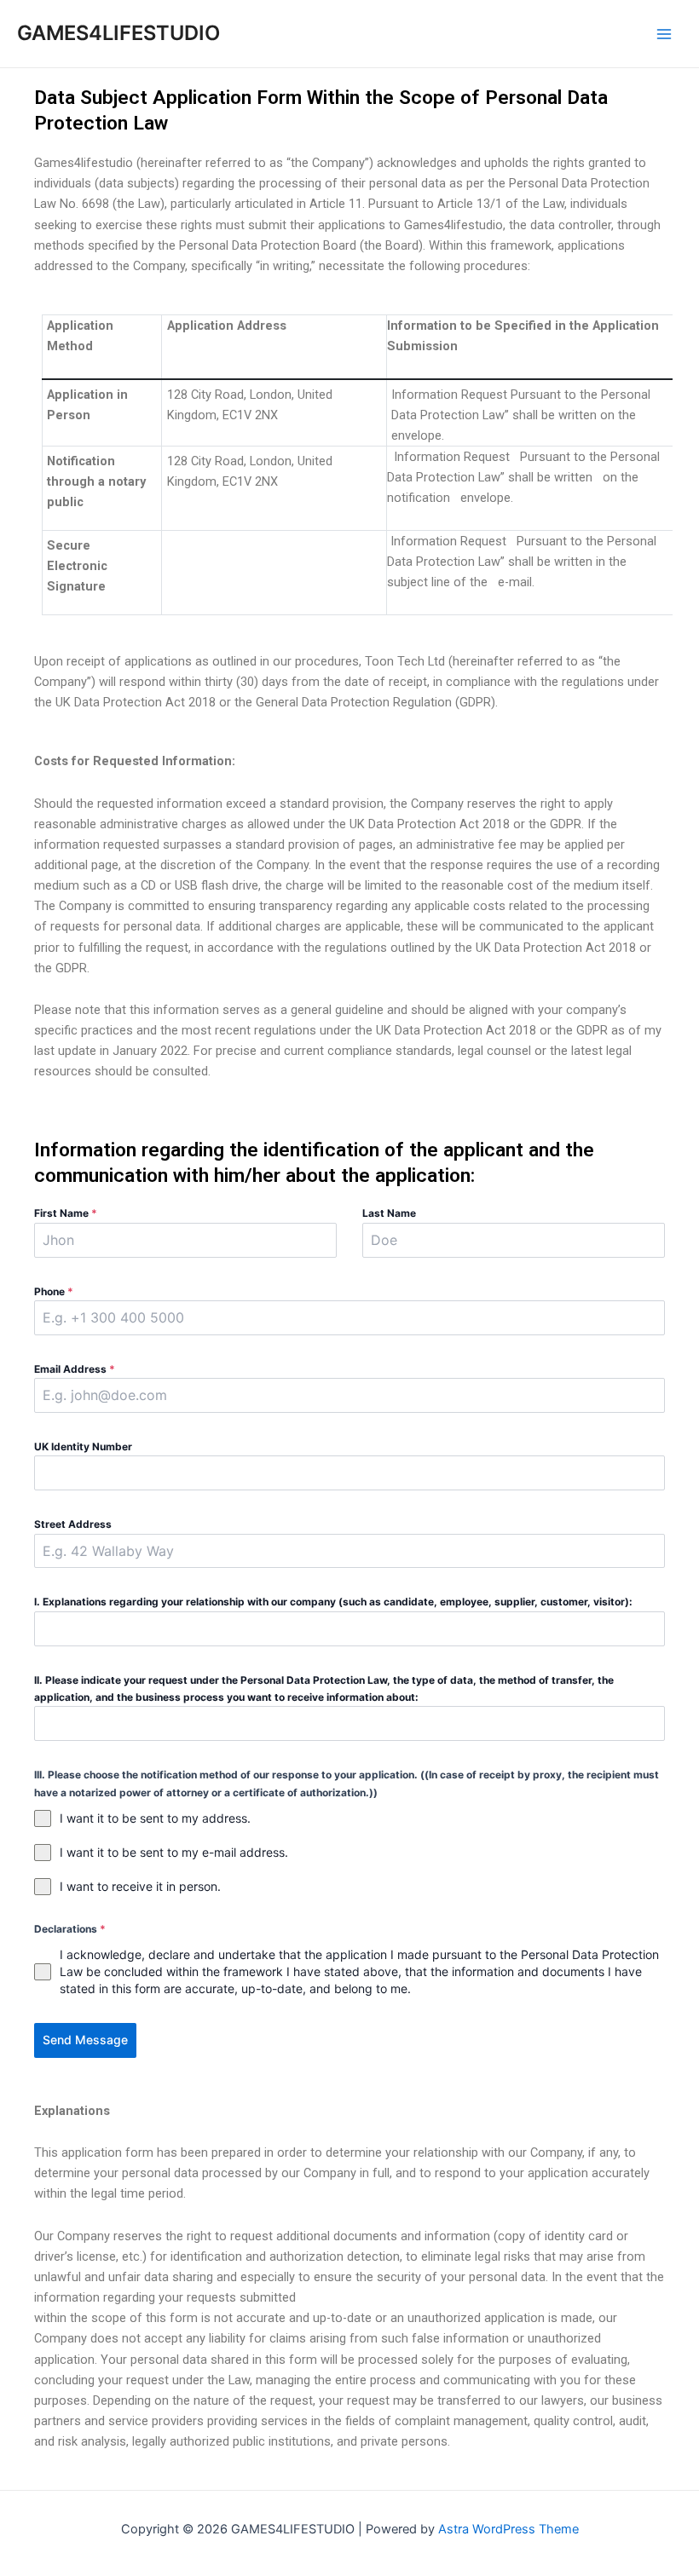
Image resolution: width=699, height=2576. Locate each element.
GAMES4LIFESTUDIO (118, 33)
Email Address (75, 1369)
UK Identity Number (83, 1446)
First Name (66, 1213)
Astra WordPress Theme (508, 2529)
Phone (54, 1291)
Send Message (85, 2040)
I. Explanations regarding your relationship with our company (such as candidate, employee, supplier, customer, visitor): (333, 1602)
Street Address (73, 1524)
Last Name (389, 1213)
